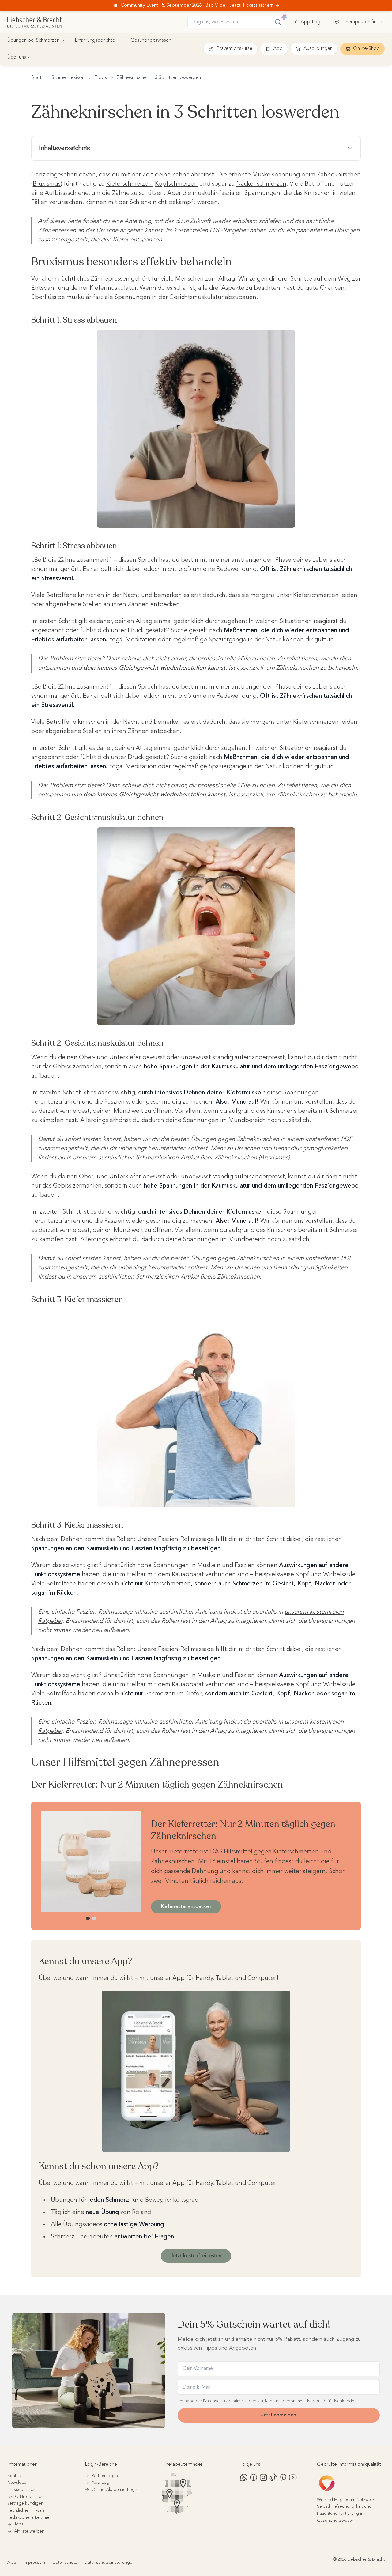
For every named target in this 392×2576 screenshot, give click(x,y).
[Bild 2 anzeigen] (94, 1918)
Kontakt (15, 2476)
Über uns (17, 57)
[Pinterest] (283, 2477)
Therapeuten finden (364, 22)
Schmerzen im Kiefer (173, 1694)
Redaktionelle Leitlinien (30, 2517)
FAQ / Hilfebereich (25, 2497)
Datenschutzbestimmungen (230, 2401)
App (278, 49)
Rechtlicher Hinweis (26, 2510)
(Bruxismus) (274, 1158)
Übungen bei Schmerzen (33, 40)
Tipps (101, 78)
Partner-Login (105, 2476)
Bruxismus (47, 184)
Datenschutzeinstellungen (109, 2563)
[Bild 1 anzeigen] (88, 1918)
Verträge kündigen (25, 2503)
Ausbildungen (318, 49)
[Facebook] (254, 2477)
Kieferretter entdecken (186, 1907)
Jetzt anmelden (279, 2415)
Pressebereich (21, 2490)
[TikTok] (273, 2477)
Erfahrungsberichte (95, 40)
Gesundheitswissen (151, 40)
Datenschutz (65, 2563)
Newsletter (18, 2483)
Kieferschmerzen (129, 184)
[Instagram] (263, 2477)
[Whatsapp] (244, 2477)
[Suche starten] (278, 22)
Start (36, 78)
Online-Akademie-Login (115, 2490)
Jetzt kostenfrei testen (196, 2256)
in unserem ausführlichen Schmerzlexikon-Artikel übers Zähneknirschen (163, 1277)
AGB (12, 2563)
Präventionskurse (234, 49)
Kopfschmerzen (176, 184)
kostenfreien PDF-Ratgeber (211, 231)
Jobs (19, 2524)
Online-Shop (366, 49)
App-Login (312, 22)
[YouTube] (293, 2477)
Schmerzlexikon (68, 78)
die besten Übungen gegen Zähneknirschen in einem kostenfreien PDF (256, 1139)
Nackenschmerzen (261, 184)
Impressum (34, 2563)
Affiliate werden (29, 2531)
